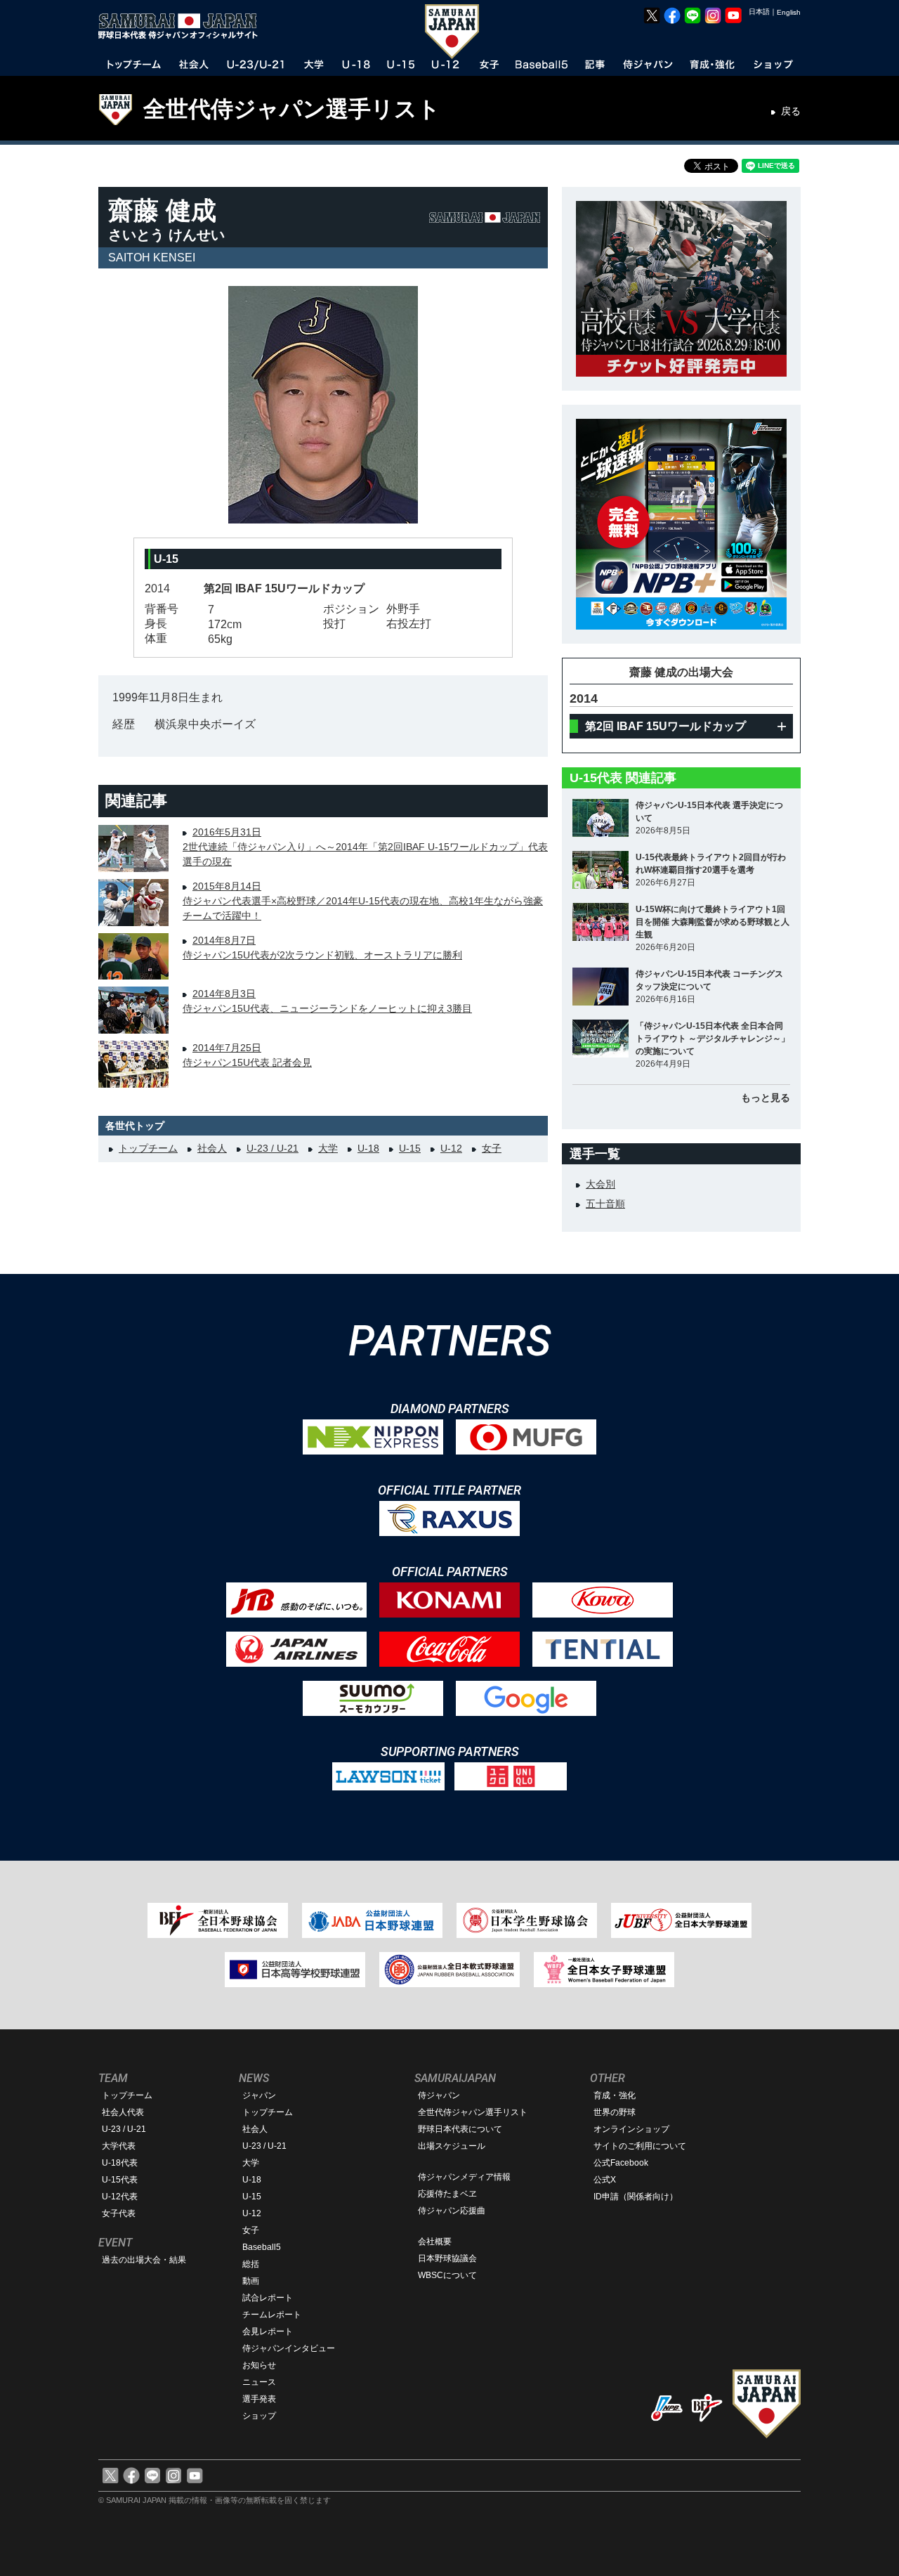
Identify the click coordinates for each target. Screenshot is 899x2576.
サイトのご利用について (640, 2146)
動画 (251, 2281)
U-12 (451, 1148)
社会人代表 (123, 2112)
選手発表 (259, 2399)
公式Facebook (621, 2163)
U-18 (368, 1148)
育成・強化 (615, 2095)
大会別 (601, 1184)
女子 (492, 1148)
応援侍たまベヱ (447, 2194)
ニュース (259, 2382)
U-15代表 (120, 2180)
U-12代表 (120, 2197)
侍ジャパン (439, 2095)
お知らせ (259, 2365)
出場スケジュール (452, 2146)
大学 (328, 1148)
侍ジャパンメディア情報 (464, 2177)
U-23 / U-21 (273, 1148)
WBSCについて (447, 2275)
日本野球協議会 (447, 2258)
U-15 (410, 1148)
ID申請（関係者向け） (636, 2197)
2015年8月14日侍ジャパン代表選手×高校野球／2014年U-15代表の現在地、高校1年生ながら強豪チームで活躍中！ (363, 901)
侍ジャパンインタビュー (289, 2348)
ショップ (259, 2416)
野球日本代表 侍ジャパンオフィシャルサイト (183, 26)
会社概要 (435, 2242)
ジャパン (259, 2095)
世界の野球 (615, 2112)
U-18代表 (120, 2163)
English (789, 12)
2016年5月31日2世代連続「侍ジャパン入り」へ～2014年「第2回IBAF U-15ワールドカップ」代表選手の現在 (365, 847)
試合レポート (268, 2298)
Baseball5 (262, 2247)
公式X (605, 2180)
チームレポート (272, 2315)
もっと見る (766, 1098)
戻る (791, 111)
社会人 (212, 1148)
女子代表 (119, 2213)
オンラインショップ (631, 2129)
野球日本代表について (460, 2129)
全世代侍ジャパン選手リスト (292, 109)
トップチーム (148, 1148)
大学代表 (119, 2146)
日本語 (759, 12)
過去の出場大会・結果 (144, 2260)
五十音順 (605, 1204)
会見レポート (268, 2331)
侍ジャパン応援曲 (452, 2211)
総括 (251, 2264)
